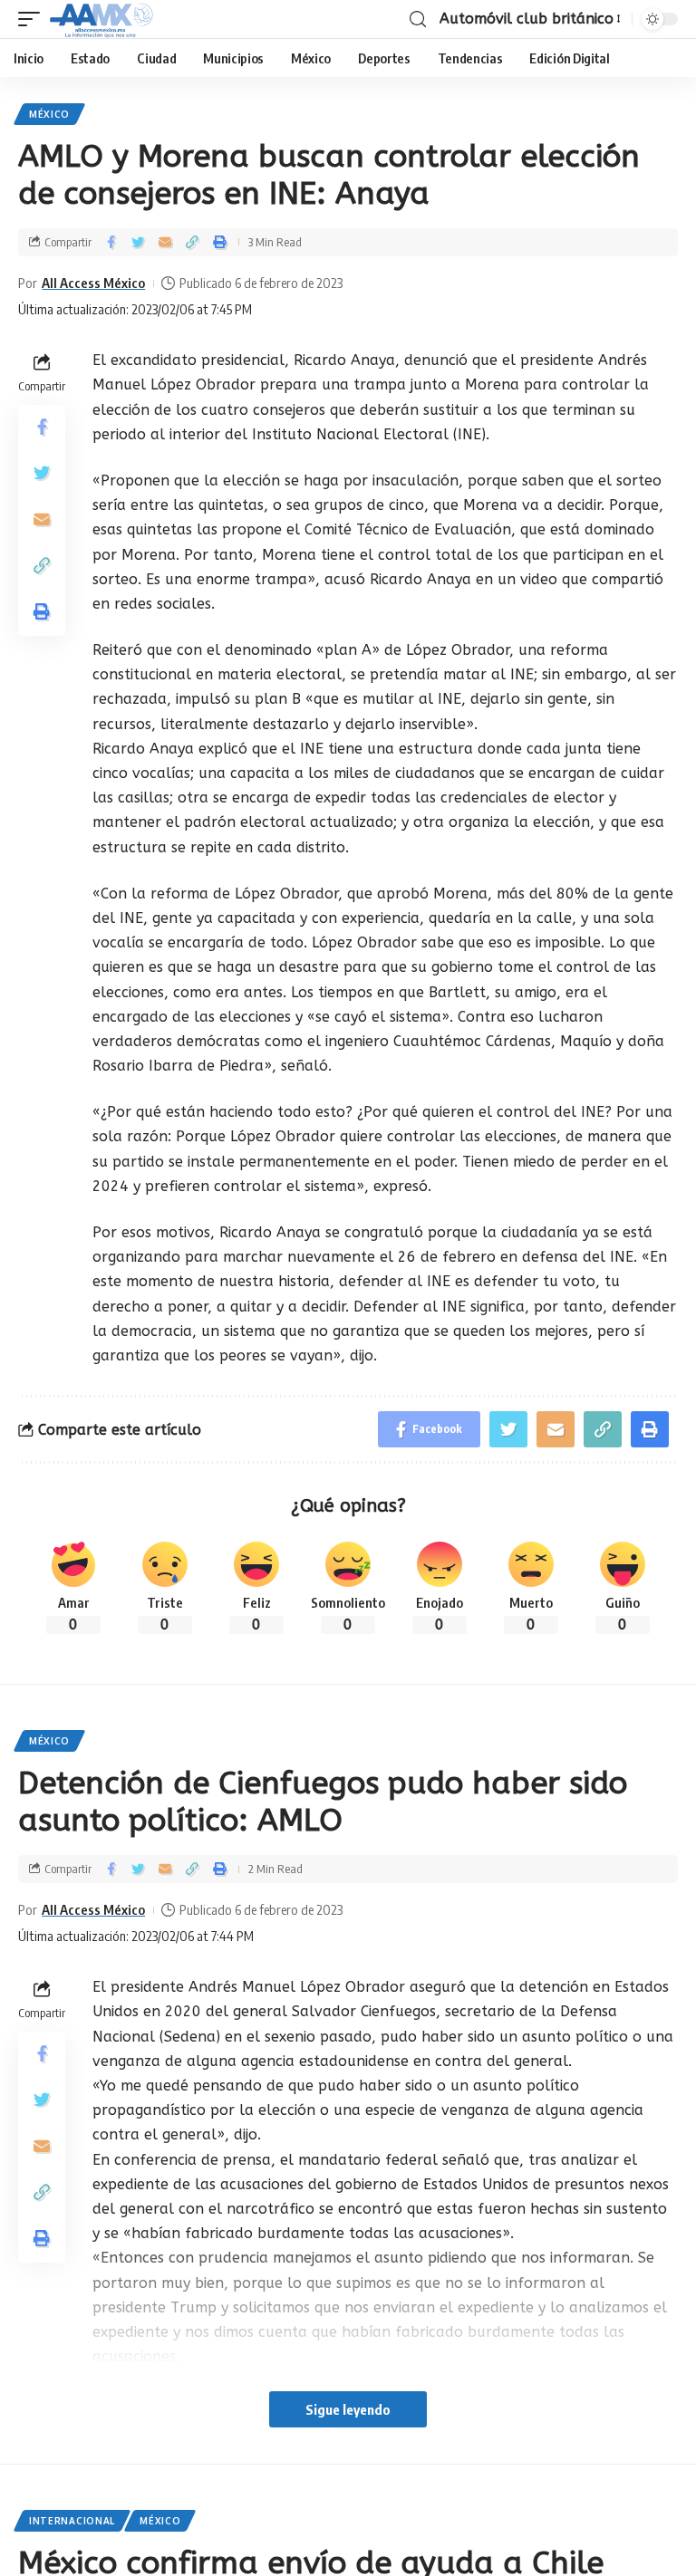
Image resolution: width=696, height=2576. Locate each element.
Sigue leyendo (348, 2409)
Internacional (72, 2521)
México (49, 114)
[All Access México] (101, 19)
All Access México (93, 283)
